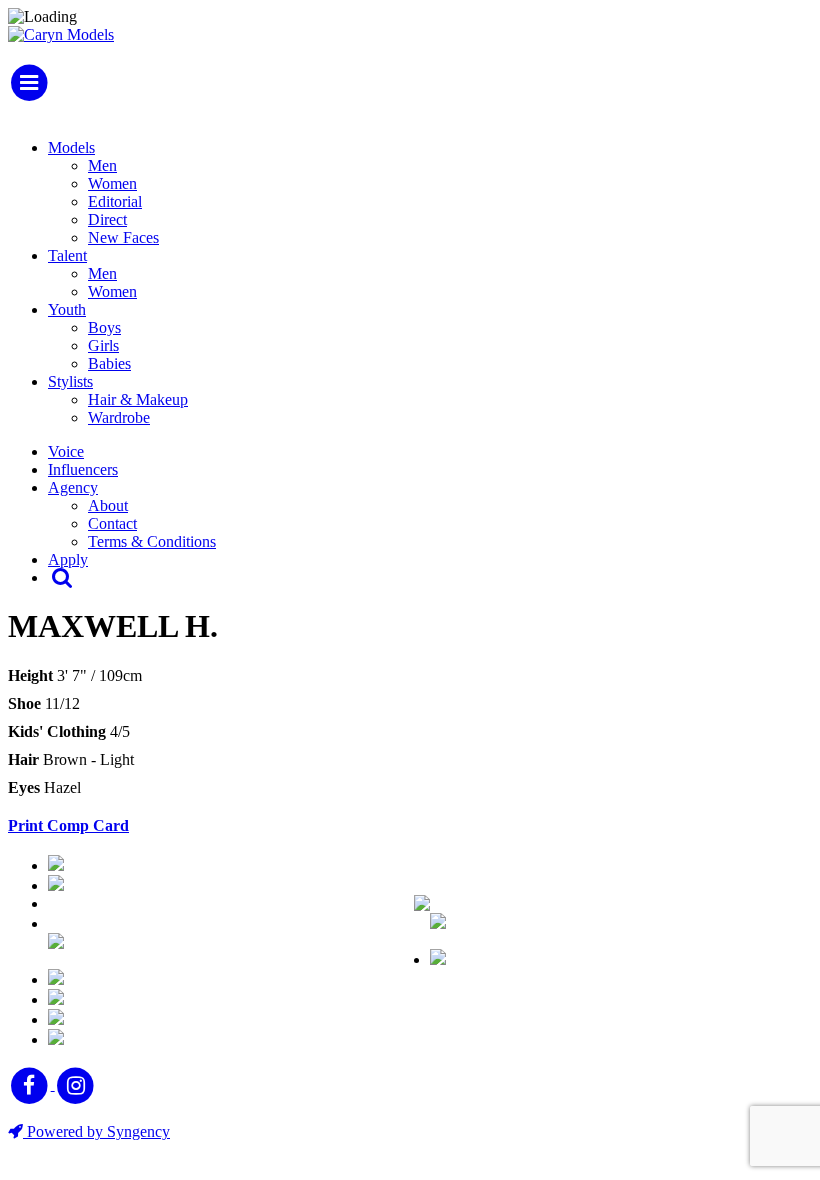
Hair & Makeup (138, 399)
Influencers (83, 469)
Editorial (115, 201)
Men (102, 165)
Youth (67, 309)
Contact (112, 523)
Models (71, 147)
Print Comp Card (68, 825)
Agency (73, 487)
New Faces (123, 237)
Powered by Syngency (96, 1131)
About (108, 505)
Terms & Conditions (152, 541)
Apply (68, 559)
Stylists (70, 381)
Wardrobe (119, 417)
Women (112, 183)
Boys (104, 327)
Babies (109, 363)
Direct (107, 219)
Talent (67, 255)
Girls (103, 345)
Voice (66, 451)
